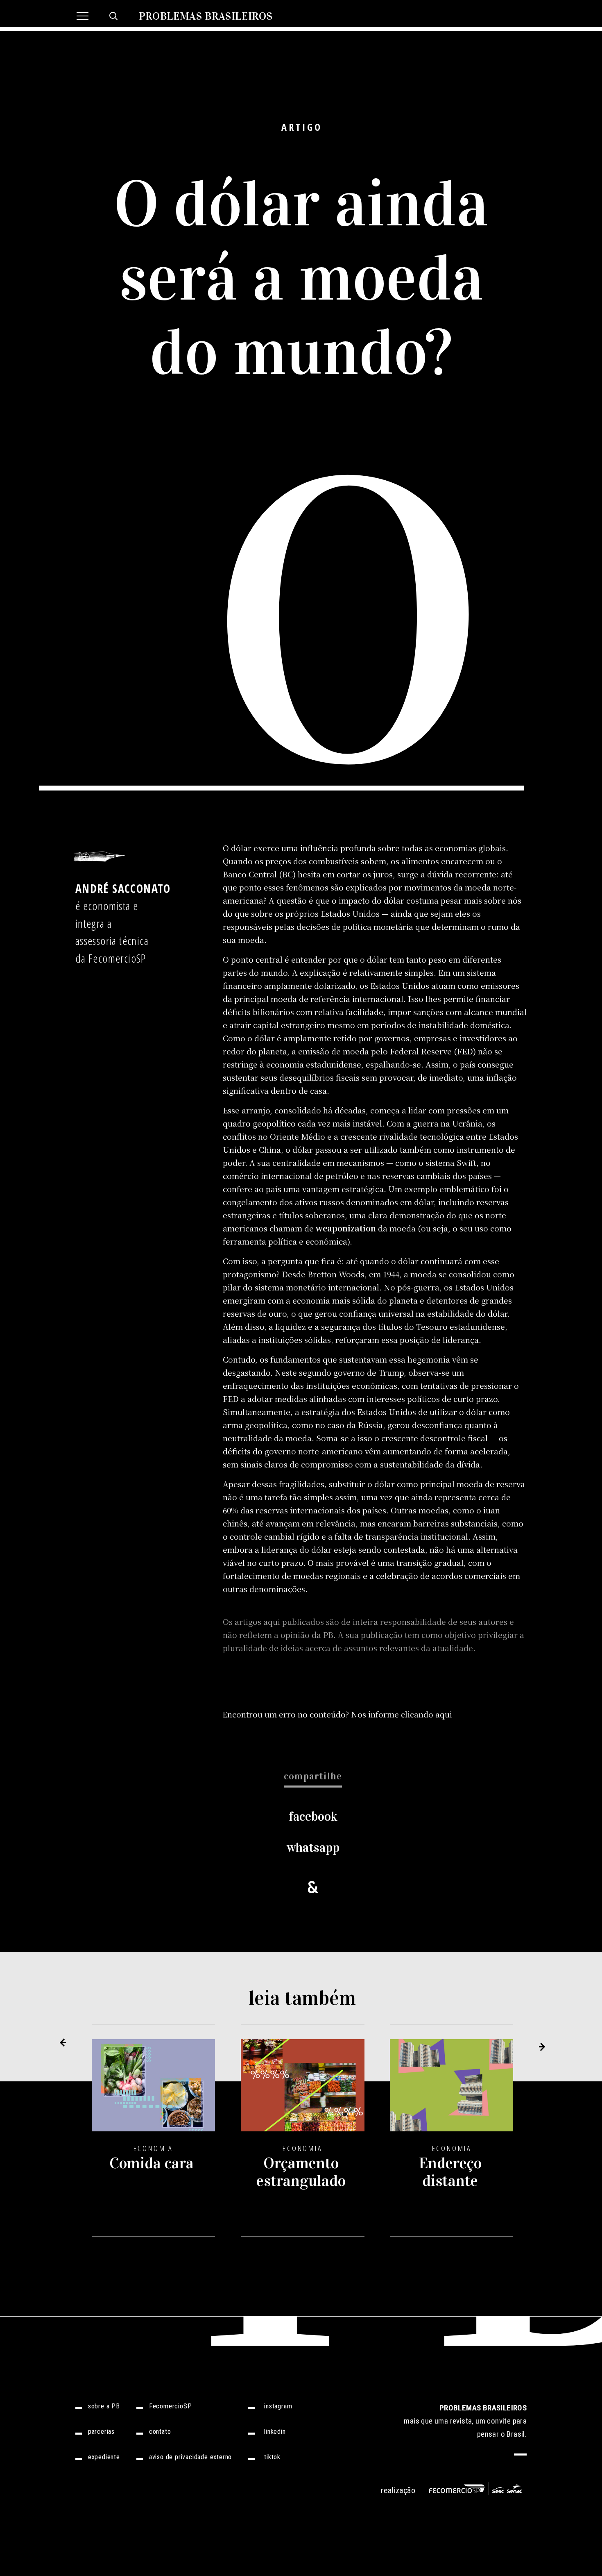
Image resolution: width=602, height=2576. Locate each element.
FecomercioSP (171, 2406)
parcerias (101, 2432)
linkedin (275, 2432)
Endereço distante (450, 2172)
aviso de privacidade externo (190, 2457)
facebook (313, 1816)
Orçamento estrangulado (301, 2172)
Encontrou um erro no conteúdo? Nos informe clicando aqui (337, 1714)
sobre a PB (104, 2406)
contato (160, 2432)
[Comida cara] (154, 2091)
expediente (104, 2457)
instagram (278, 2406)
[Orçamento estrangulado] (303, 2091)
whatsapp (313, 1848)
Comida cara (152, 2163)
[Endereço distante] (452, 2091)
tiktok (272, 2457)
